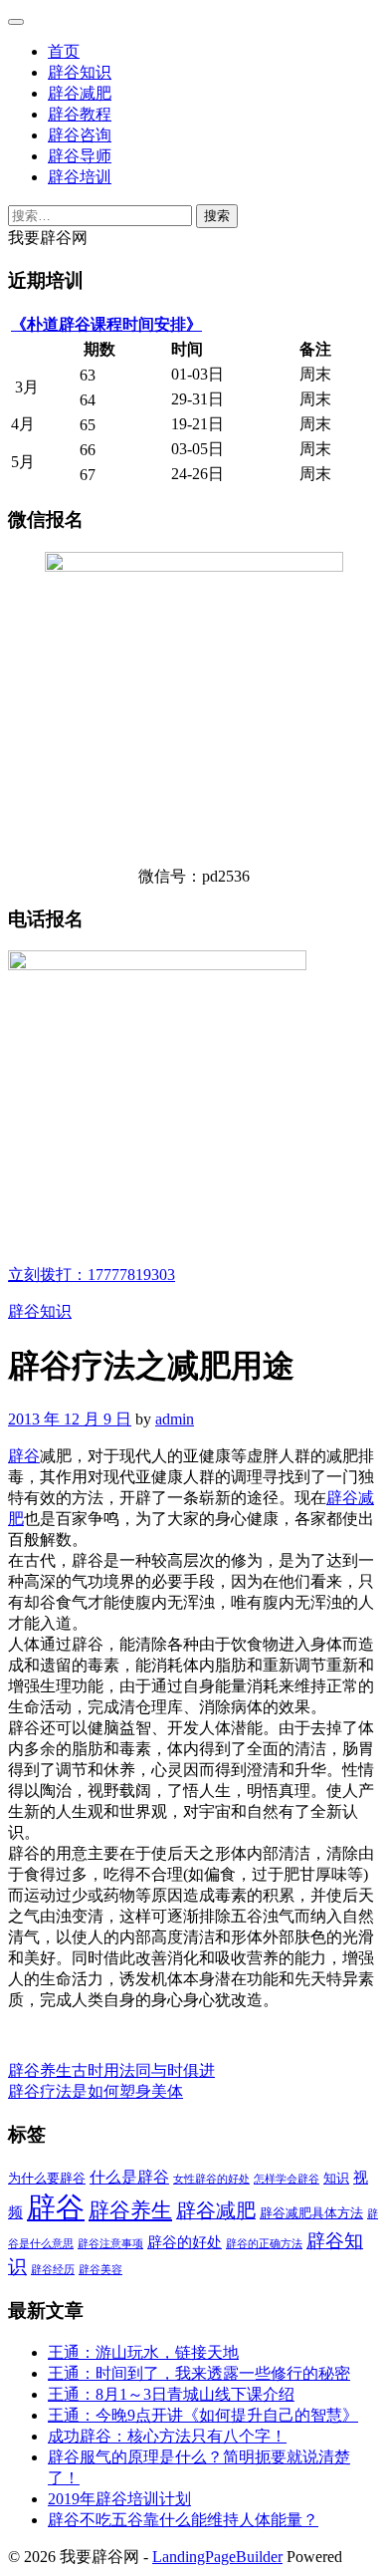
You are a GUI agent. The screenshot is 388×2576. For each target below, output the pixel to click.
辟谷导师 (80, 156)
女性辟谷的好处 (211, 2179)
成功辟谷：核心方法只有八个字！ (167, 2436)
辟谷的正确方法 (264, 2244)
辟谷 (24, 1456)
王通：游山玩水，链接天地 (143, 2352)
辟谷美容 (100, 2270)
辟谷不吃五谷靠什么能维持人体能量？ (183, 2520)
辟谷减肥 (80, 93)
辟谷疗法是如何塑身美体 (96, 2091)
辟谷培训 (80, 177)
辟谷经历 (53, 2270)
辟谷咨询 (80, 135)
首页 (64, 51)
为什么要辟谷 (47, 2178)
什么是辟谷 (129, 2178)
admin (175, 1419)
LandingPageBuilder (217, 2557)
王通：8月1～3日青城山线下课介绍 (171, 2394)
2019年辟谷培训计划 (119, 2499)
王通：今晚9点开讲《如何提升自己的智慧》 (203, 2415)
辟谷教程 (80, 114)
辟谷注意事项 (110, 2244)
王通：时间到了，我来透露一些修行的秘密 (199, 2373)
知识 (336, 2178)
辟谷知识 (80, 72)
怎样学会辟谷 (287, 2179)
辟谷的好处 (185, 2242)
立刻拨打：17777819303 (92, 1275)
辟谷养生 (130, 2210)
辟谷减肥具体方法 (311, 2213)
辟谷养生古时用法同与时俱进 (111, 2070)
